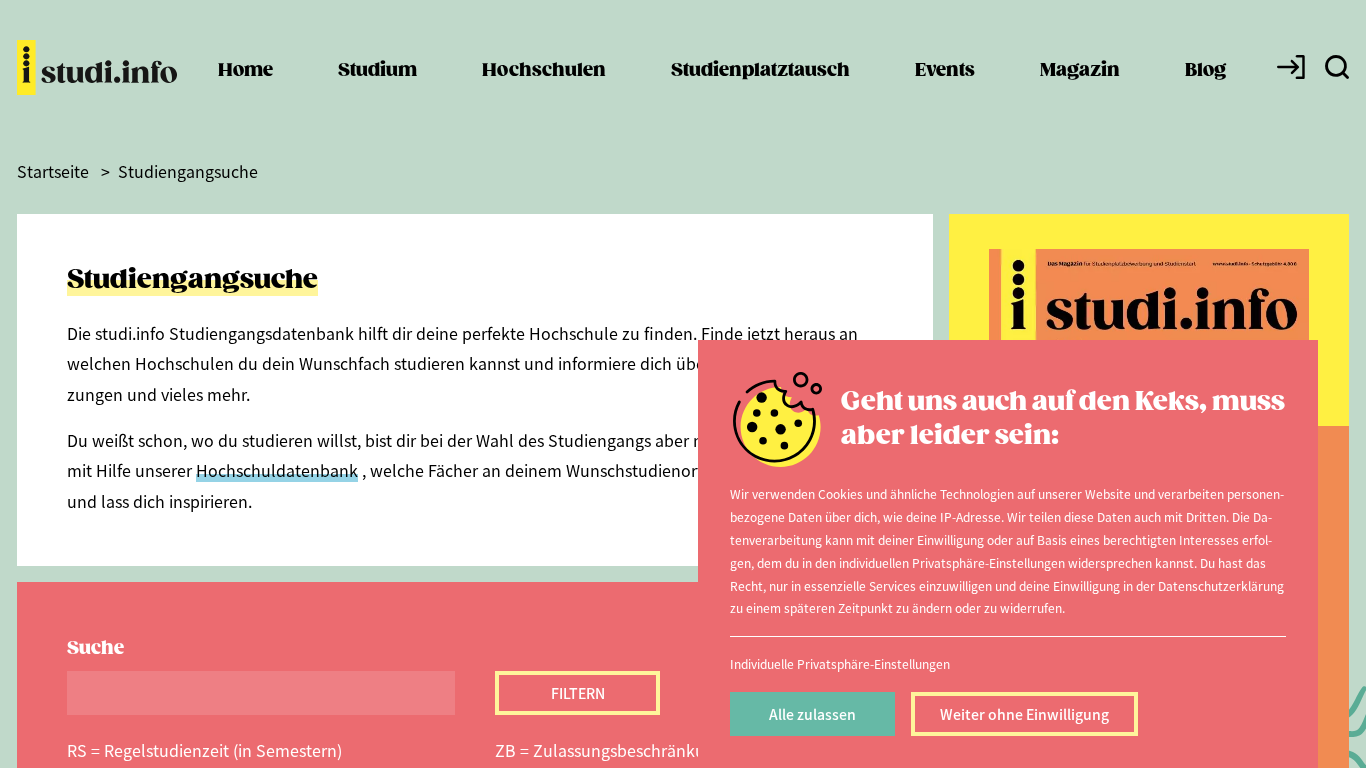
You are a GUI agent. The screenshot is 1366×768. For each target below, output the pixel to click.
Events (945, 70)
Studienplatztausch (760, 70)
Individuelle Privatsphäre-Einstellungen (840, 663)
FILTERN (578, 693)
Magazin (1080, 70)
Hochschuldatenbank (277, 470)
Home (245, 70)
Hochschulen (544, 70)
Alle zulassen (812, 714)
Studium (377, 70)
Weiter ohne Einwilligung (1024, 714)
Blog (1205, 70)
